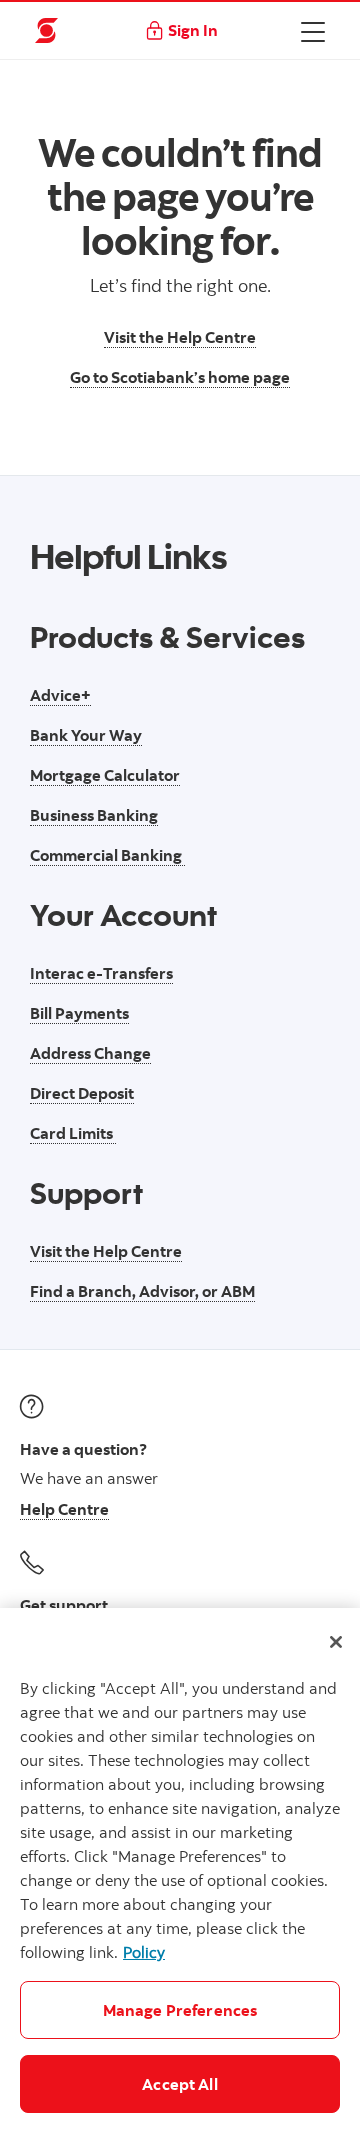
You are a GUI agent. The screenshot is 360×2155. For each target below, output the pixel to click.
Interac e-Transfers (101, 973)
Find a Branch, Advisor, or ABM (142, 1291)
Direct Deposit (82, 1093)
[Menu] (313, 31)
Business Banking (94, 815)
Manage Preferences (180, 2010)
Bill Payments (79, 1013)
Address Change (90, 1053)
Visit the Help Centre (180, 337)
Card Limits (73, 1133)
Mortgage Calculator (105, 775)
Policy (144, 1952)
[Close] (336, 1642)
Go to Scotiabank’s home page (180, 377)
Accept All (180, 2084)
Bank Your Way (86, 735)
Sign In (193, 30)
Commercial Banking (107, 855)
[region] (180, 1881)
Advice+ (60, 695)
